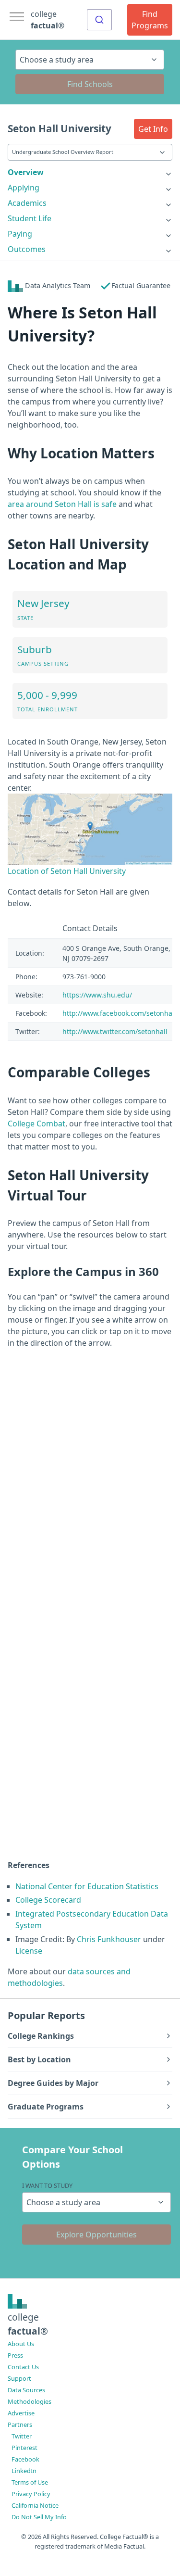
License (29, 1951)
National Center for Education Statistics (87, 1886)
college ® (48, 20)
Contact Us (23, 2367)
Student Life (30, 218)
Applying (24, 188)
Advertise (21, 2413)
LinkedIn (24, 2471)
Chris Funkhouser (109, 1939)
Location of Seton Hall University (67, 871)
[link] (90, 172)
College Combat (36, 1124)
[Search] (99, 20)
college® (28, 2324)
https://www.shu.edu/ (97, 995)
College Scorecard (48, 1900)
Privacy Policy (31, 2494)
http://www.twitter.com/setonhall (115, 1031)
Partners (20, 2424)
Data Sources (26, 2390)
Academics (27, 203)
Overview (26, 172)
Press (15, 2355)
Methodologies (30, 2401)
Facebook (25, 2459)
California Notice (35, 2505)
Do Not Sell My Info (39, 2517)
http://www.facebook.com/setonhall (119, 1013)
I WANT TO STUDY (47, 2185)
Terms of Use (30, 2482)
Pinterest (24, 2448)
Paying (20, 234)
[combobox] (99, 20)
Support (19, 2378)
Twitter (22, 2436)
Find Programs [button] (150, 20)
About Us (21, 2344)
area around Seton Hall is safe (62, 504)
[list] (90, 172)
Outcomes (27, 249)
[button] (153, 129)
